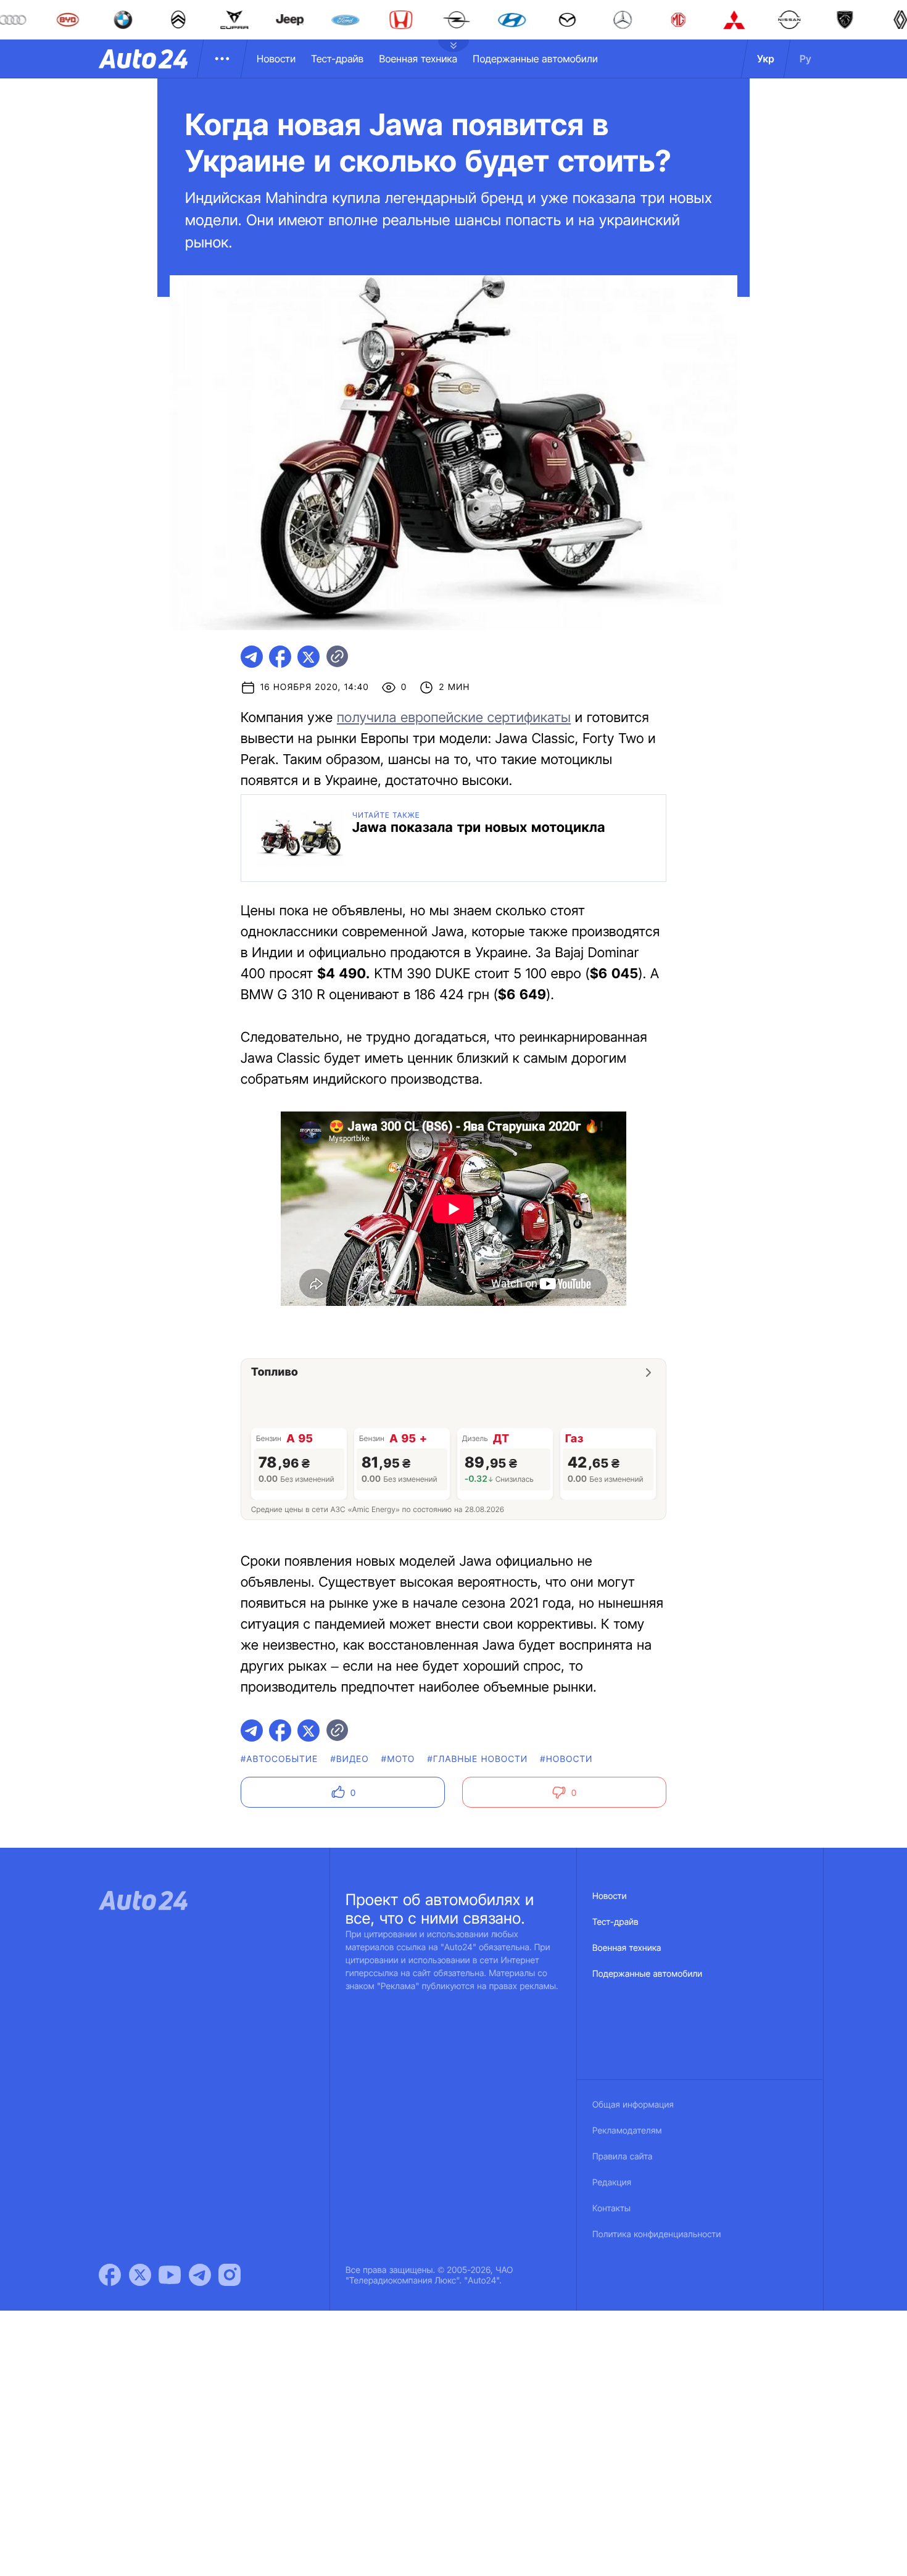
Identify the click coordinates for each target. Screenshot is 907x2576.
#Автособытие (279, 1759)
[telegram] (252, 657)
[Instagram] (230, 2275)
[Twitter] (140, 2275)
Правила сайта (623, 2157)
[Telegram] (200, 2275)
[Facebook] (110, 2275)
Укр (766, 59)
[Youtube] (170, 2275)
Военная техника (418, 59)
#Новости (566, 1759)
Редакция (612, 2183)
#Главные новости (477, 1759)
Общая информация (633, 2105)
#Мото (398, 1759)
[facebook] (280, 657)
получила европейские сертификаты (454, 718)
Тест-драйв (337, 59)
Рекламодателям (627, 2131)
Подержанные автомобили (535, 59)
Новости (276, 59)
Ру (806, 59)
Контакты (611, 2208)
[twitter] (309, 657)
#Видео (349, 1759)
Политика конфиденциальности (656, 2234)
